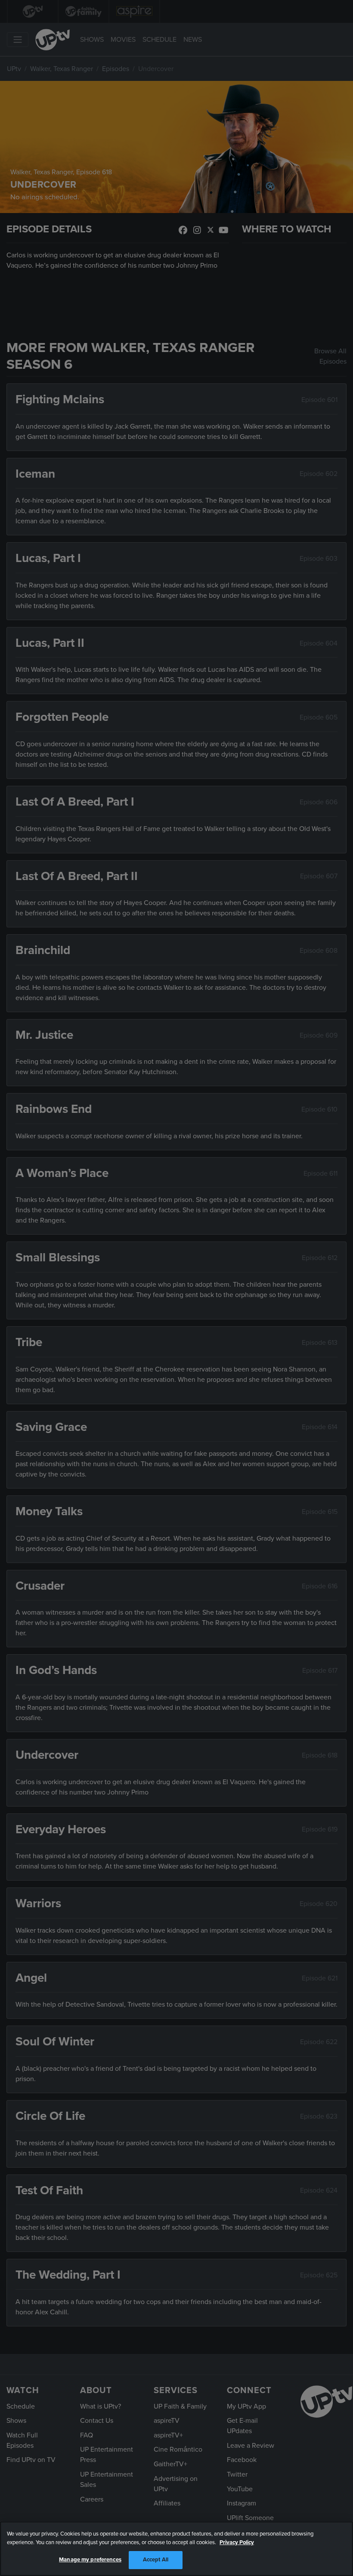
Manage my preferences (90, 2560)
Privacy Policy (237, 2542)
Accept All (156, 2560)
